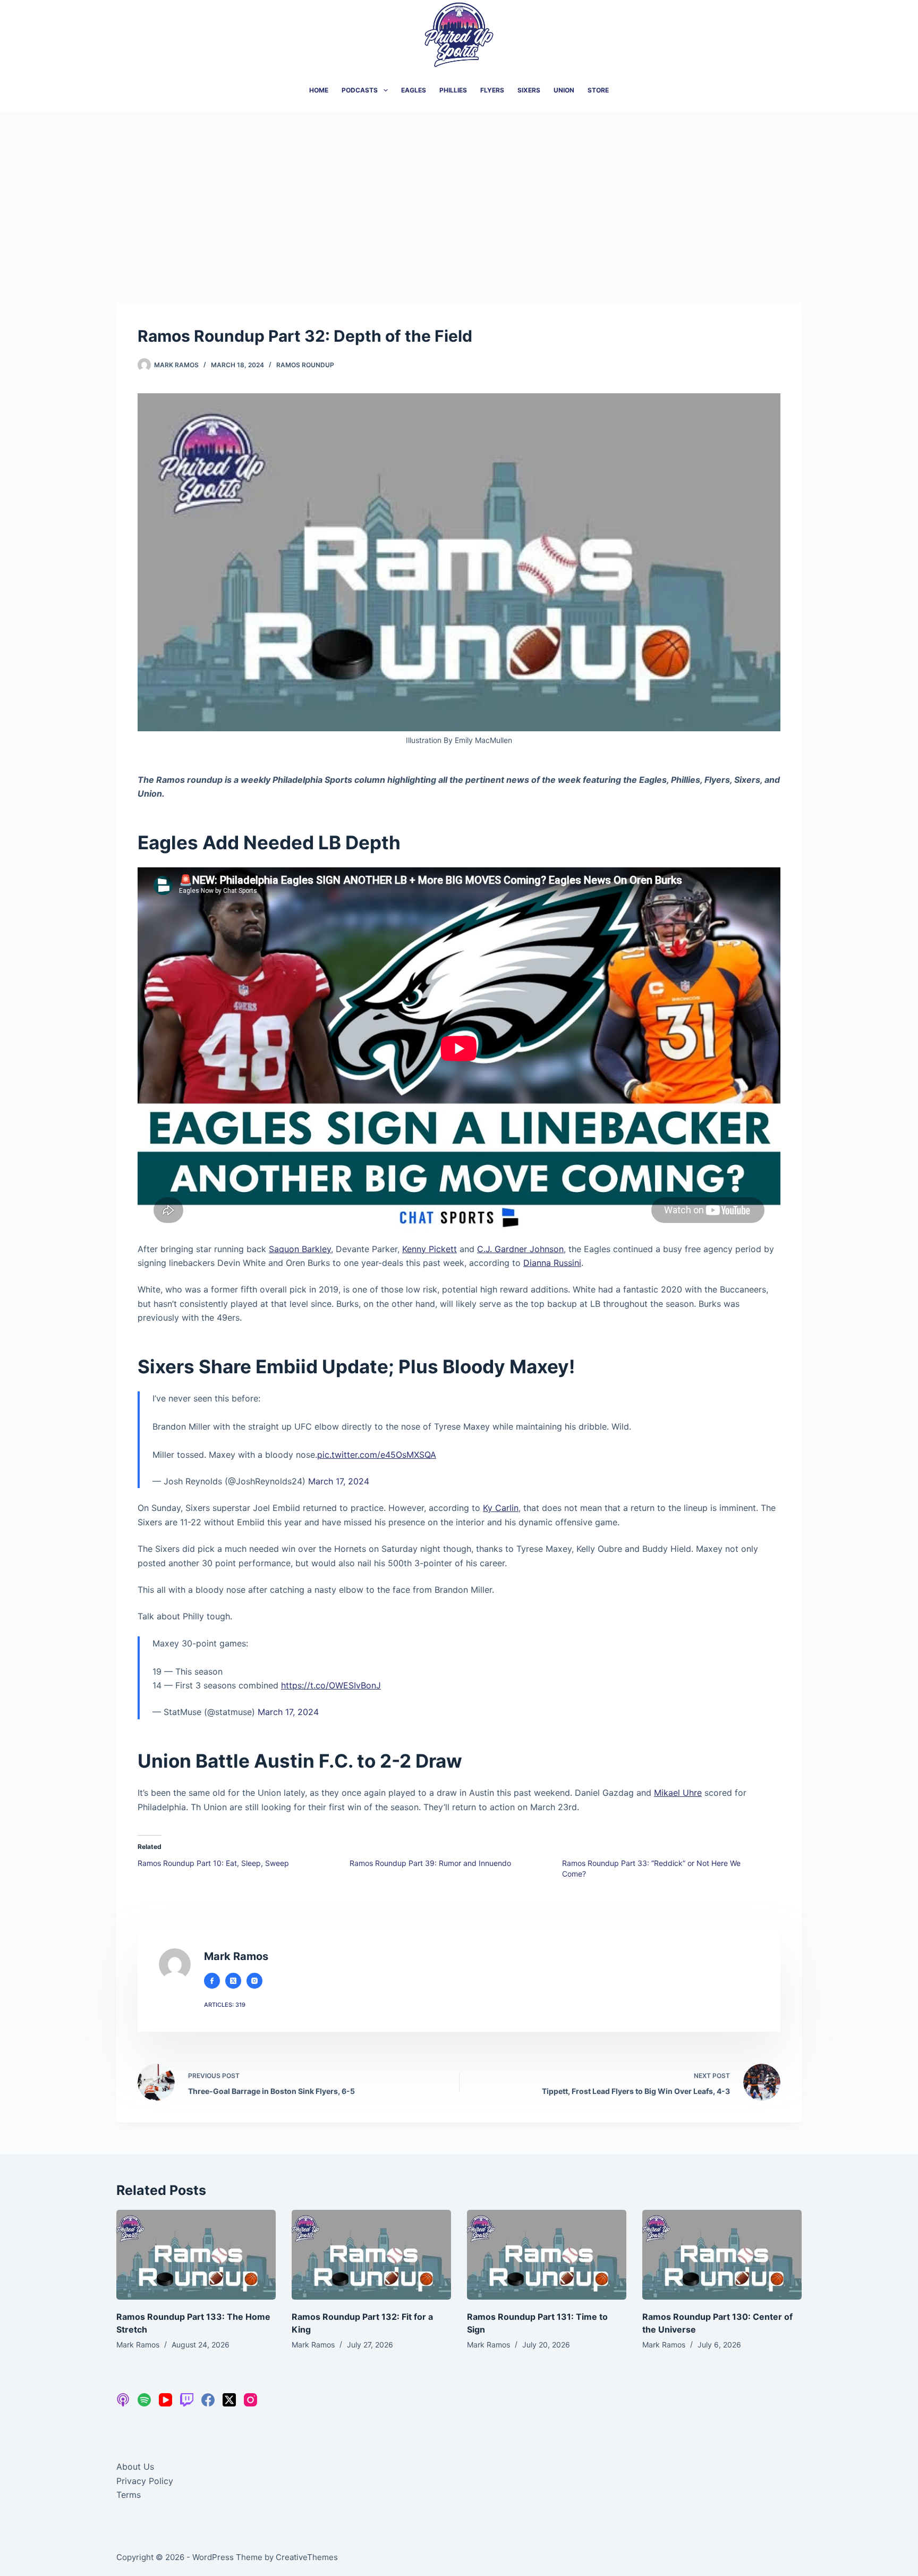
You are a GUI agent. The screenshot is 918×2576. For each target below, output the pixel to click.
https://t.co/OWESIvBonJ (331, 1685)
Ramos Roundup (305, 365)
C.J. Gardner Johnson (520, 1249)
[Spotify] (144, 2400)
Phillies (453, 90)
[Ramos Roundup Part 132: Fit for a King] (371, 2255)
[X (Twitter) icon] (233, 1981)
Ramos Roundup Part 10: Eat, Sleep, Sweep (213, 1863)
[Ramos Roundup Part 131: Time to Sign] (547, 2255)
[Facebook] (208, 2400)
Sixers (529, 90)
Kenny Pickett (430, 1249)
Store (598, 90)
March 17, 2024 (339, 1481)
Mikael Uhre (678, 1793)
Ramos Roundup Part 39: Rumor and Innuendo (430, 1863)
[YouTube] (165, 2400)
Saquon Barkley (300, 1249)
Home (319, 90)
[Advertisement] (459, 191)
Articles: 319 (225, 2005)
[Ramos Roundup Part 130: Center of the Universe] (722, 2255)
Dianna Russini (552, 1263)
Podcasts (360, 90)
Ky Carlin (501, 1508)
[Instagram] (250, 2400)
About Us (135, 2467)
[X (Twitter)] (229, 2400)
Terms (129, 2495)
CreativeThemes (307, 2557)
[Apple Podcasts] (123, 2400)
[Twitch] (187, 2400)
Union (564, 90)
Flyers (492, 90)
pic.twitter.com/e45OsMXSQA (377, 1455)
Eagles (414, 90)
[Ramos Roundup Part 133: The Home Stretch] (196, 2255)
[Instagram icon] (254, 1981)
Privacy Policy (145, 2481)
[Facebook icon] (212, 1981)
